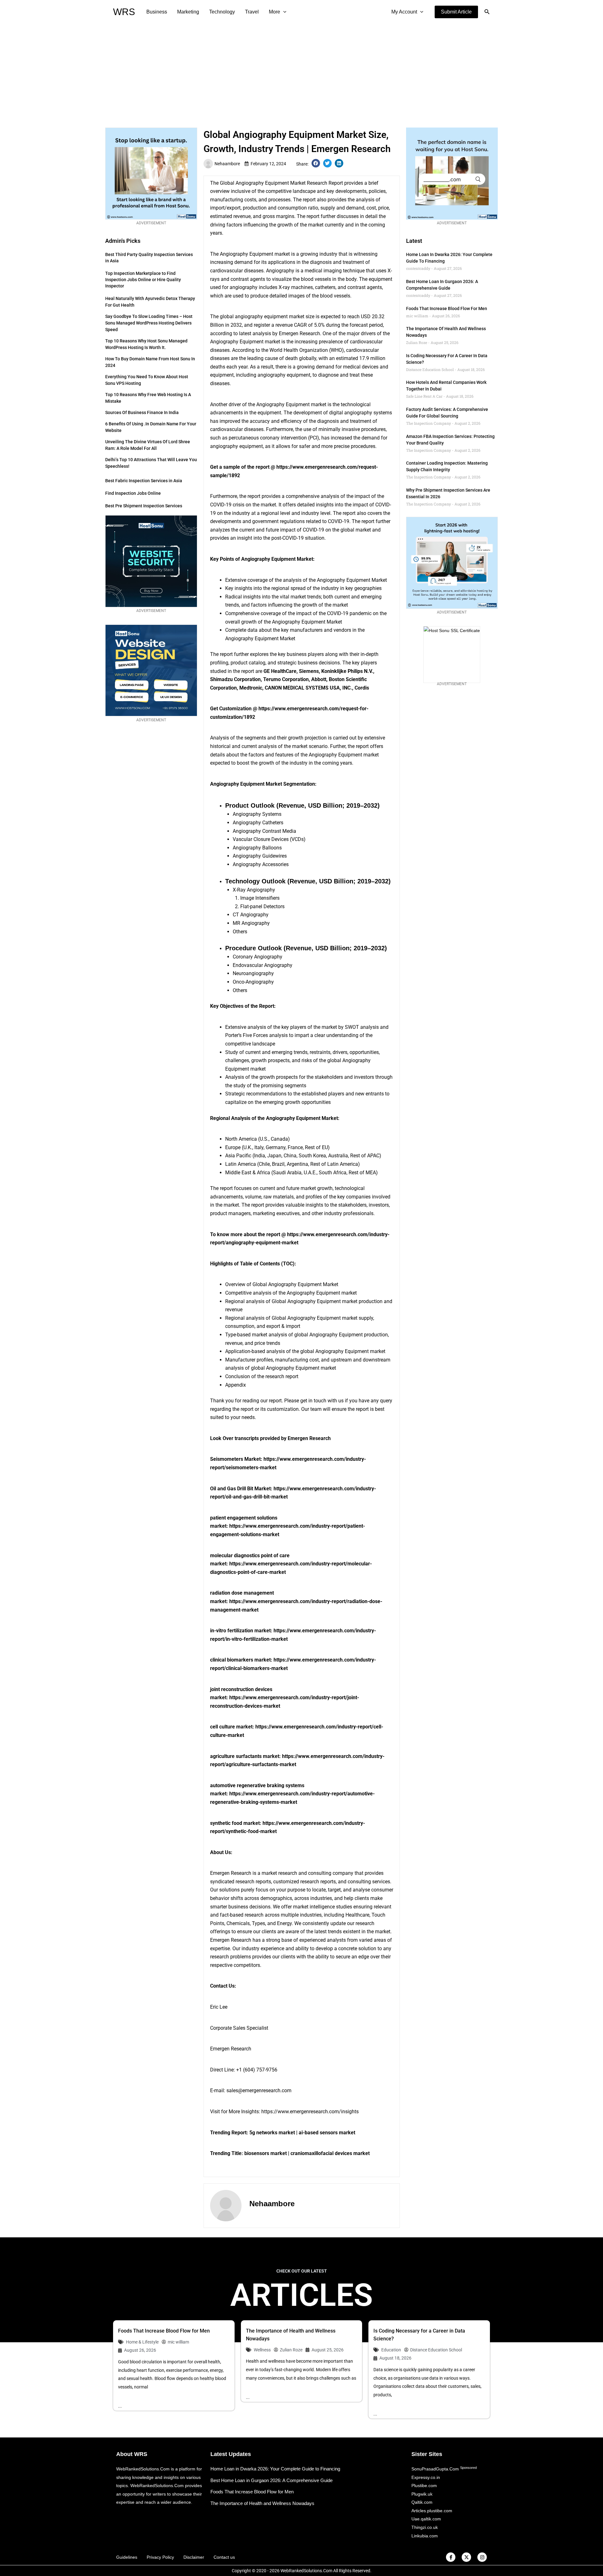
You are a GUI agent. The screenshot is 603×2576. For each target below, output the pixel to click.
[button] (456, 12)
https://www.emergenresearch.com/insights (310, 2112)
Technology (222, 12)
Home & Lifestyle (142, 2342)
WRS (124, 12)
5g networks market (272, 2133)
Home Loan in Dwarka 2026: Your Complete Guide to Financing (275, 2469)
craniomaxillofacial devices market (330, 2153)
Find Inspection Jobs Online (133, 493)
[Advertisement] (301, 71)
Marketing (188, 12)
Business (157, 12)
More (274, 12)
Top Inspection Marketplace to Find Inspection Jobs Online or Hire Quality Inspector (143, 280)
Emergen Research (231, 2049)
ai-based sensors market (327, 2133)
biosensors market (266, 2153)
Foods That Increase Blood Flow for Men (447, 308)
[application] (283, 12)
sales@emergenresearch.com (259, 2090)
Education (391, 2350)
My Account (404, 12)
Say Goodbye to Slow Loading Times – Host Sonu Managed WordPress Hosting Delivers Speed (149, 323)
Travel (252, 12)
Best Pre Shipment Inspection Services (144, 506)
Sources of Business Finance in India (142, 412)
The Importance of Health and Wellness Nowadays (262, 2503)
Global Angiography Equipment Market (263, 183)
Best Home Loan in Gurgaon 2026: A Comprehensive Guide (272, 2480)
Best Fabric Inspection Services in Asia (144, 481)
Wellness (262, 2350)
